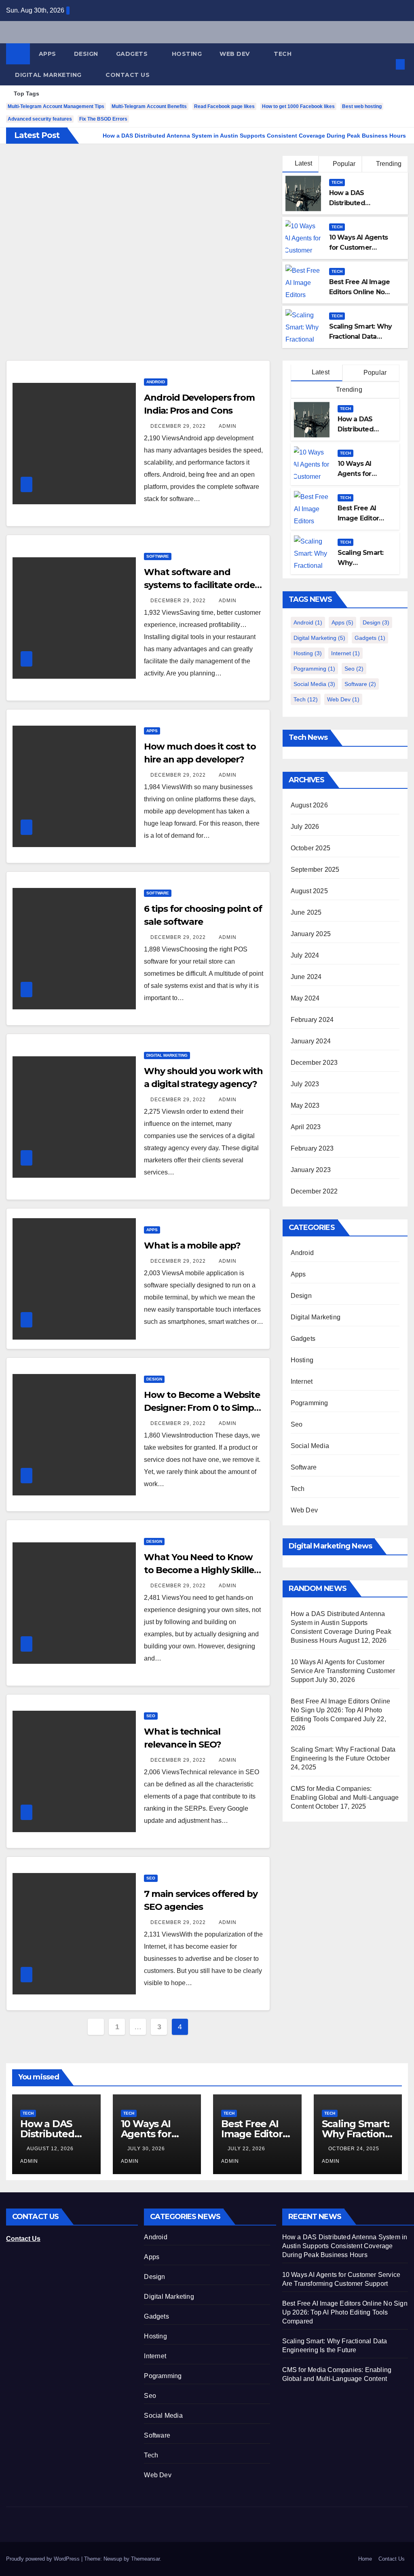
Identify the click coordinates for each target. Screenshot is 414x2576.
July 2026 (305, 827)
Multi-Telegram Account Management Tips (56, 106)
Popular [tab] (374, 373)
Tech (284, 54)
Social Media (314, 684)
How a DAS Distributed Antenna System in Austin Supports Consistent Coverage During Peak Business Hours (345, 2246)
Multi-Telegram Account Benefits (149, 106)
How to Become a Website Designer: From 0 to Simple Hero (203, 1408)
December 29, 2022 (179, 426)
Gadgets (133, 54)
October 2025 (310, 848)
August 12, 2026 (51, 2149)
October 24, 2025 (355, 2149)
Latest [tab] (320, 372)
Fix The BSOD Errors (103, 119)
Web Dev (236, 54)
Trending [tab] (348, 390)
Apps (48, 54)
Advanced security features (40, 119)
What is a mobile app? (192, 1246)
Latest (303, 163)
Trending (388, 164)
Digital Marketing (49, 75)
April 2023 (306, 1127)
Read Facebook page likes (224, 106)
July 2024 (305, 955)
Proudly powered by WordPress (44, 2559)
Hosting (187, 54)
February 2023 (312, 1148)
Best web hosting (362, 106)
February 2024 (312, 1020)
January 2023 (311, 1170)
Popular (343, 164)
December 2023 (314, 1063)
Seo (151, 1716)
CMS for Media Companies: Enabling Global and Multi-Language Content (345, 1798)
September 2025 (315, 870)
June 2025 (306, 912)
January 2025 (311, 934)
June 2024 (306, 977)
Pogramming (314, 669)
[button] (387, 64)
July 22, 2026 (247, 2149)
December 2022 (314, 1191)
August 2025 (309, 891)
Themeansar (145, 2559)
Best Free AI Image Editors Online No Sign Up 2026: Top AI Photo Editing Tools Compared (341, 1710)
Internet (345, 653)
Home (365, 2559)
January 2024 (311, 1041)
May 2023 (305, 1105)
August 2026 (309, 805)
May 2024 (305, 998)
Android (156, 382)
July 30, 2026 (147, 2149)
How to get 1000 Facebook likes (298, 106)
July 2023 (305, 1084)
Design (86, 54)
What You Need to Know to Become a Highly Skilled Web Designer (202, 1570)
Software (158, 556)
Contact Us (128, 75)
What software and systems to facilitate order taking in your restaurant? (201, 585)
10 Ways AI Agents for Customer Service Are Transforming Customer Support (343, 1671)
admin (228, 426)
